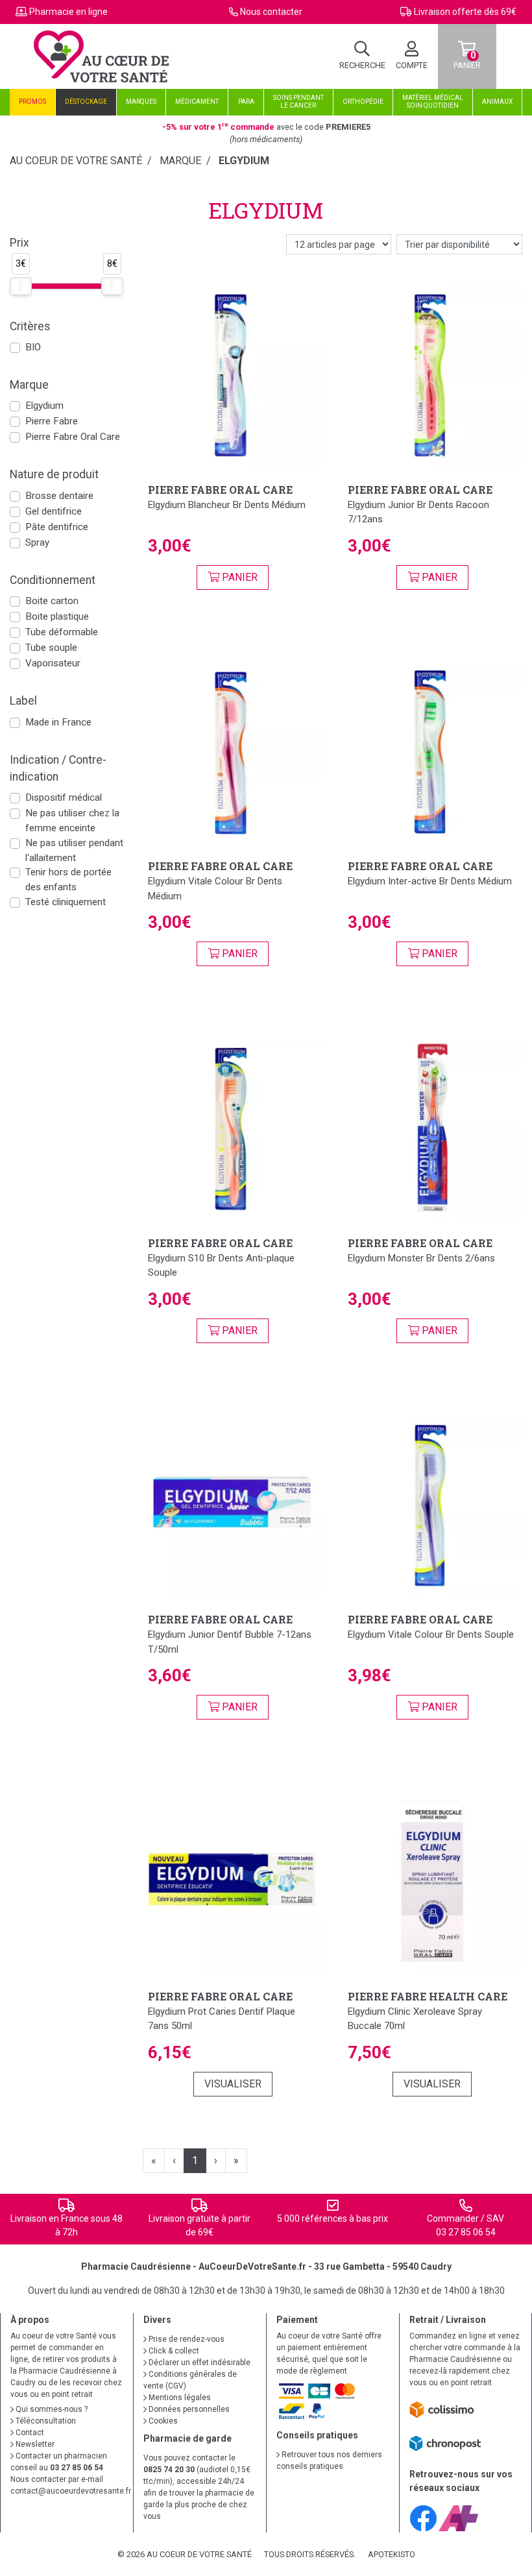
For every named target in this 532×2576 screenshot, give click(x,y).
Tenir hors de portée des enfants (68, 880)
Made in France (58, 722)
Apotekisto (392, 2554)
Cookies (162, 2421)
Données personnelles (188, 2409)
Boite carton (52, 601)
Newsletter (34, 2444)
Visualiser (233, 2084)
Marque (180, 161)
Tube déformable (62, 632)
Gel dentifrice (54, 511)
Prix (19, 243)
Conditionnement (53, 580)
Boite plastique (57, 616)
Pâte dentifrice (57, 527)
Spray (37, 542)
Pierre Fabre (52, 421)
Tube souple (51, 648)
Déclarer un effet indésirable (199, 2363)
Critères (30, 326)
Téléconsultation (45, 2421)
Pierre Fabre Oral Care (73, 437)
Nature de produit (54, 474)
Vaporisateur (53, 663)
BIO (33, 347)
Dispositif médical (64, 797)
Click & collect (173, 2351)
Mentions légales (179, 2398)
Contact (29, 2433)
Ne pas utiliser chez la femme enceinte (72, 820)
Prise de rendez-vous (186, 2339)
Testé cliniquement (66, 902)
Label (23, 701)
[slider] (21, 286)
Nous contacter (271, 12)
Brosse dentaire (59, 496)
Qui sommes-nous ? (51, 2409)
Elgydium (44, 406)
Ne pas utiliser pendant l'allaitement (74, 850)
